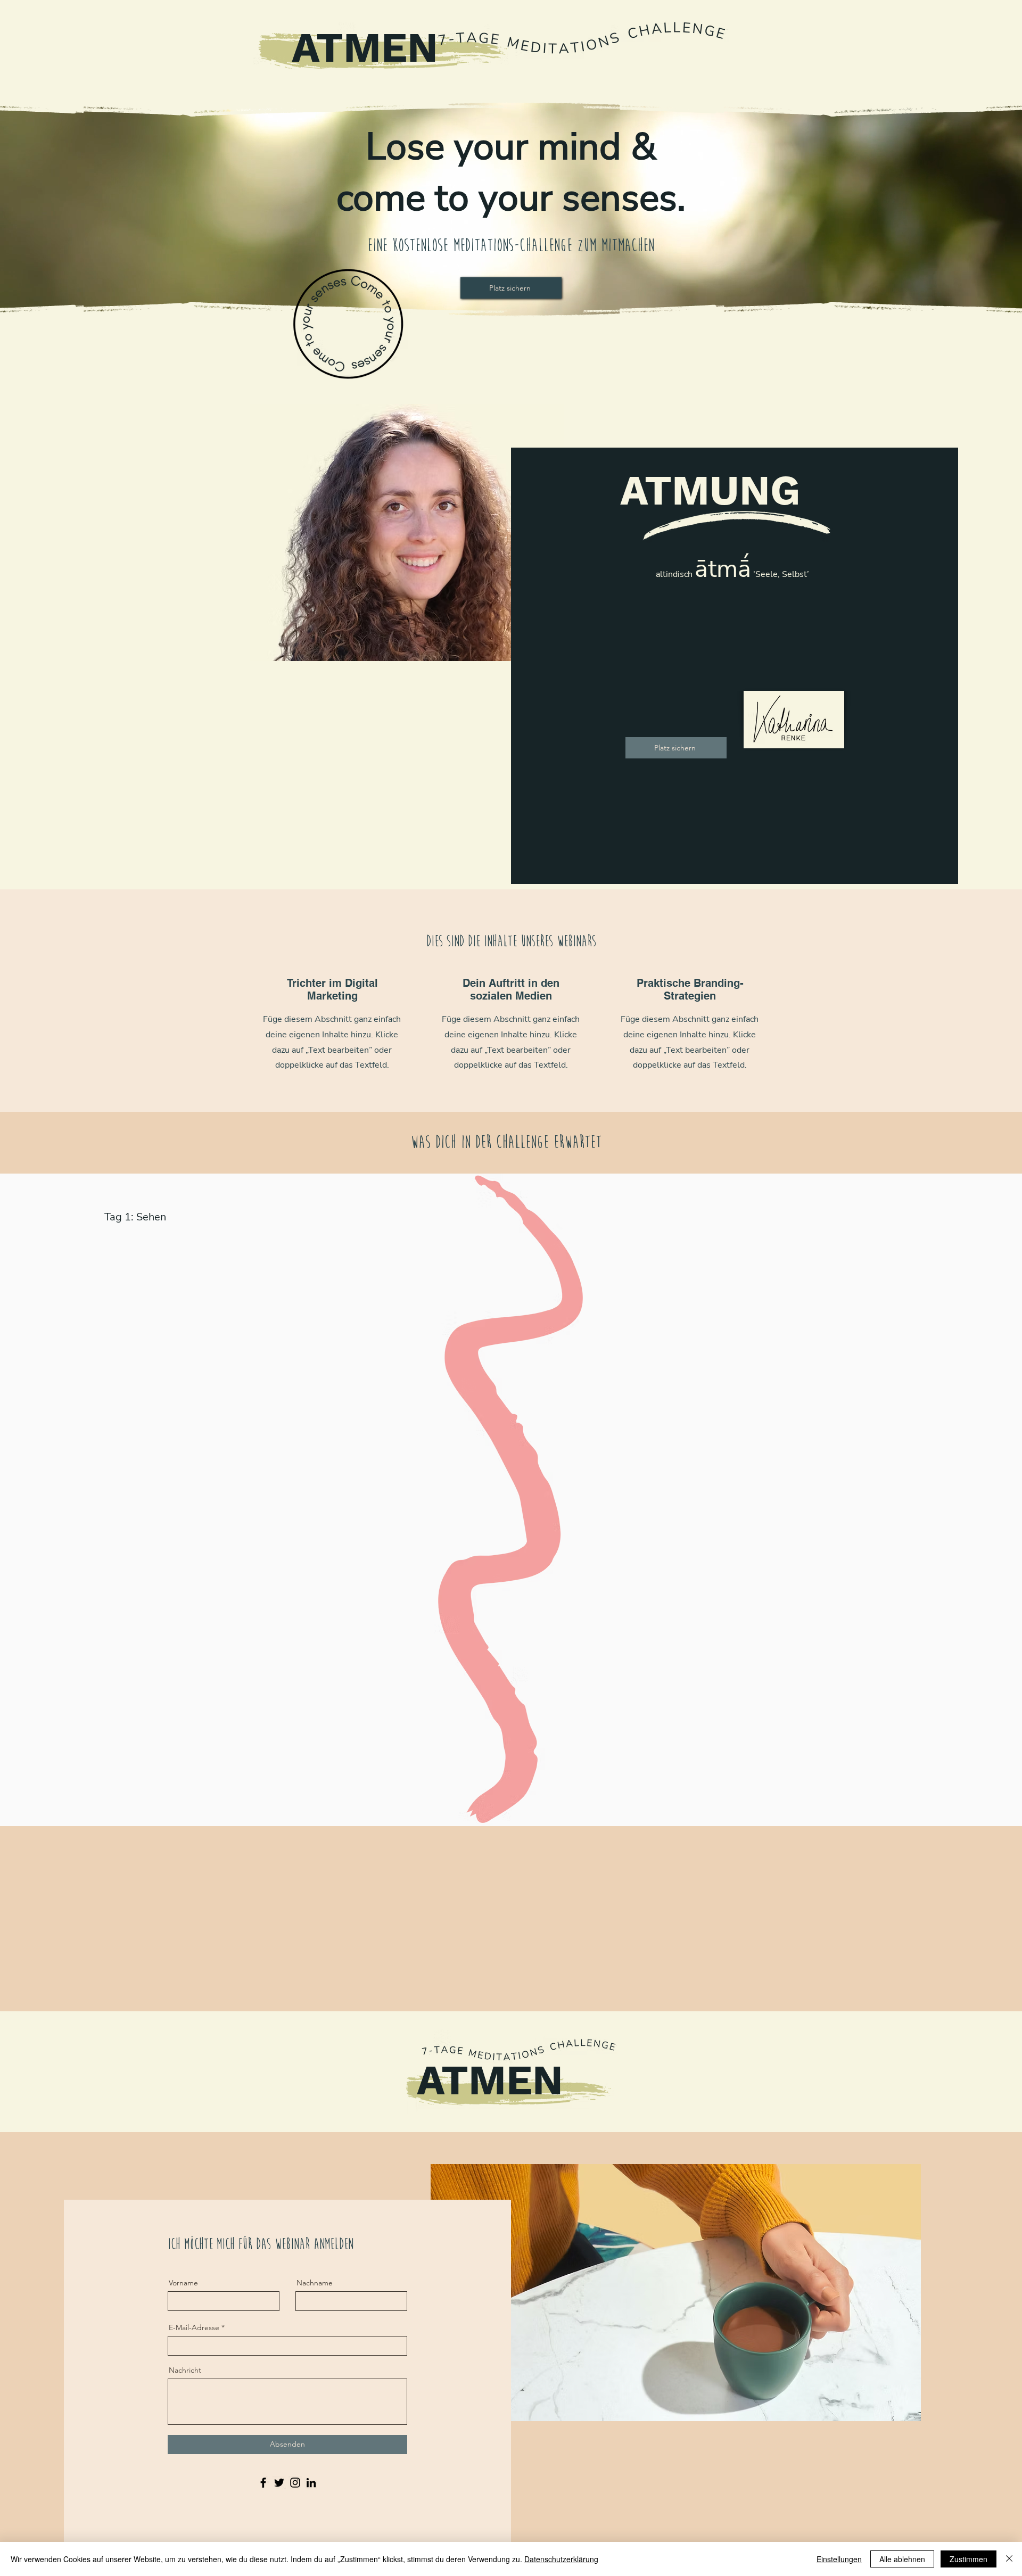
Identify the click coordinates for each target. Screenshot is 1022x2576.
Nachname (315, 2283)
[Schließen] (1009, 2559)
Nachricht (185, 2370)
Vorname (183, 2283)
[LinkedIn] (311, 2483)
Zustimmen (969, 2559)
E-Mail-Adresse (194, 2327)
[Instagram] (295, 2483)
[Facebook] (263, 2483)
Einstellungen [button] (839, 2559)
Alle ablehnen (902, 2559)
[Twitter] (279, 2483)
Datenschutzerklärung (561, 2559)
